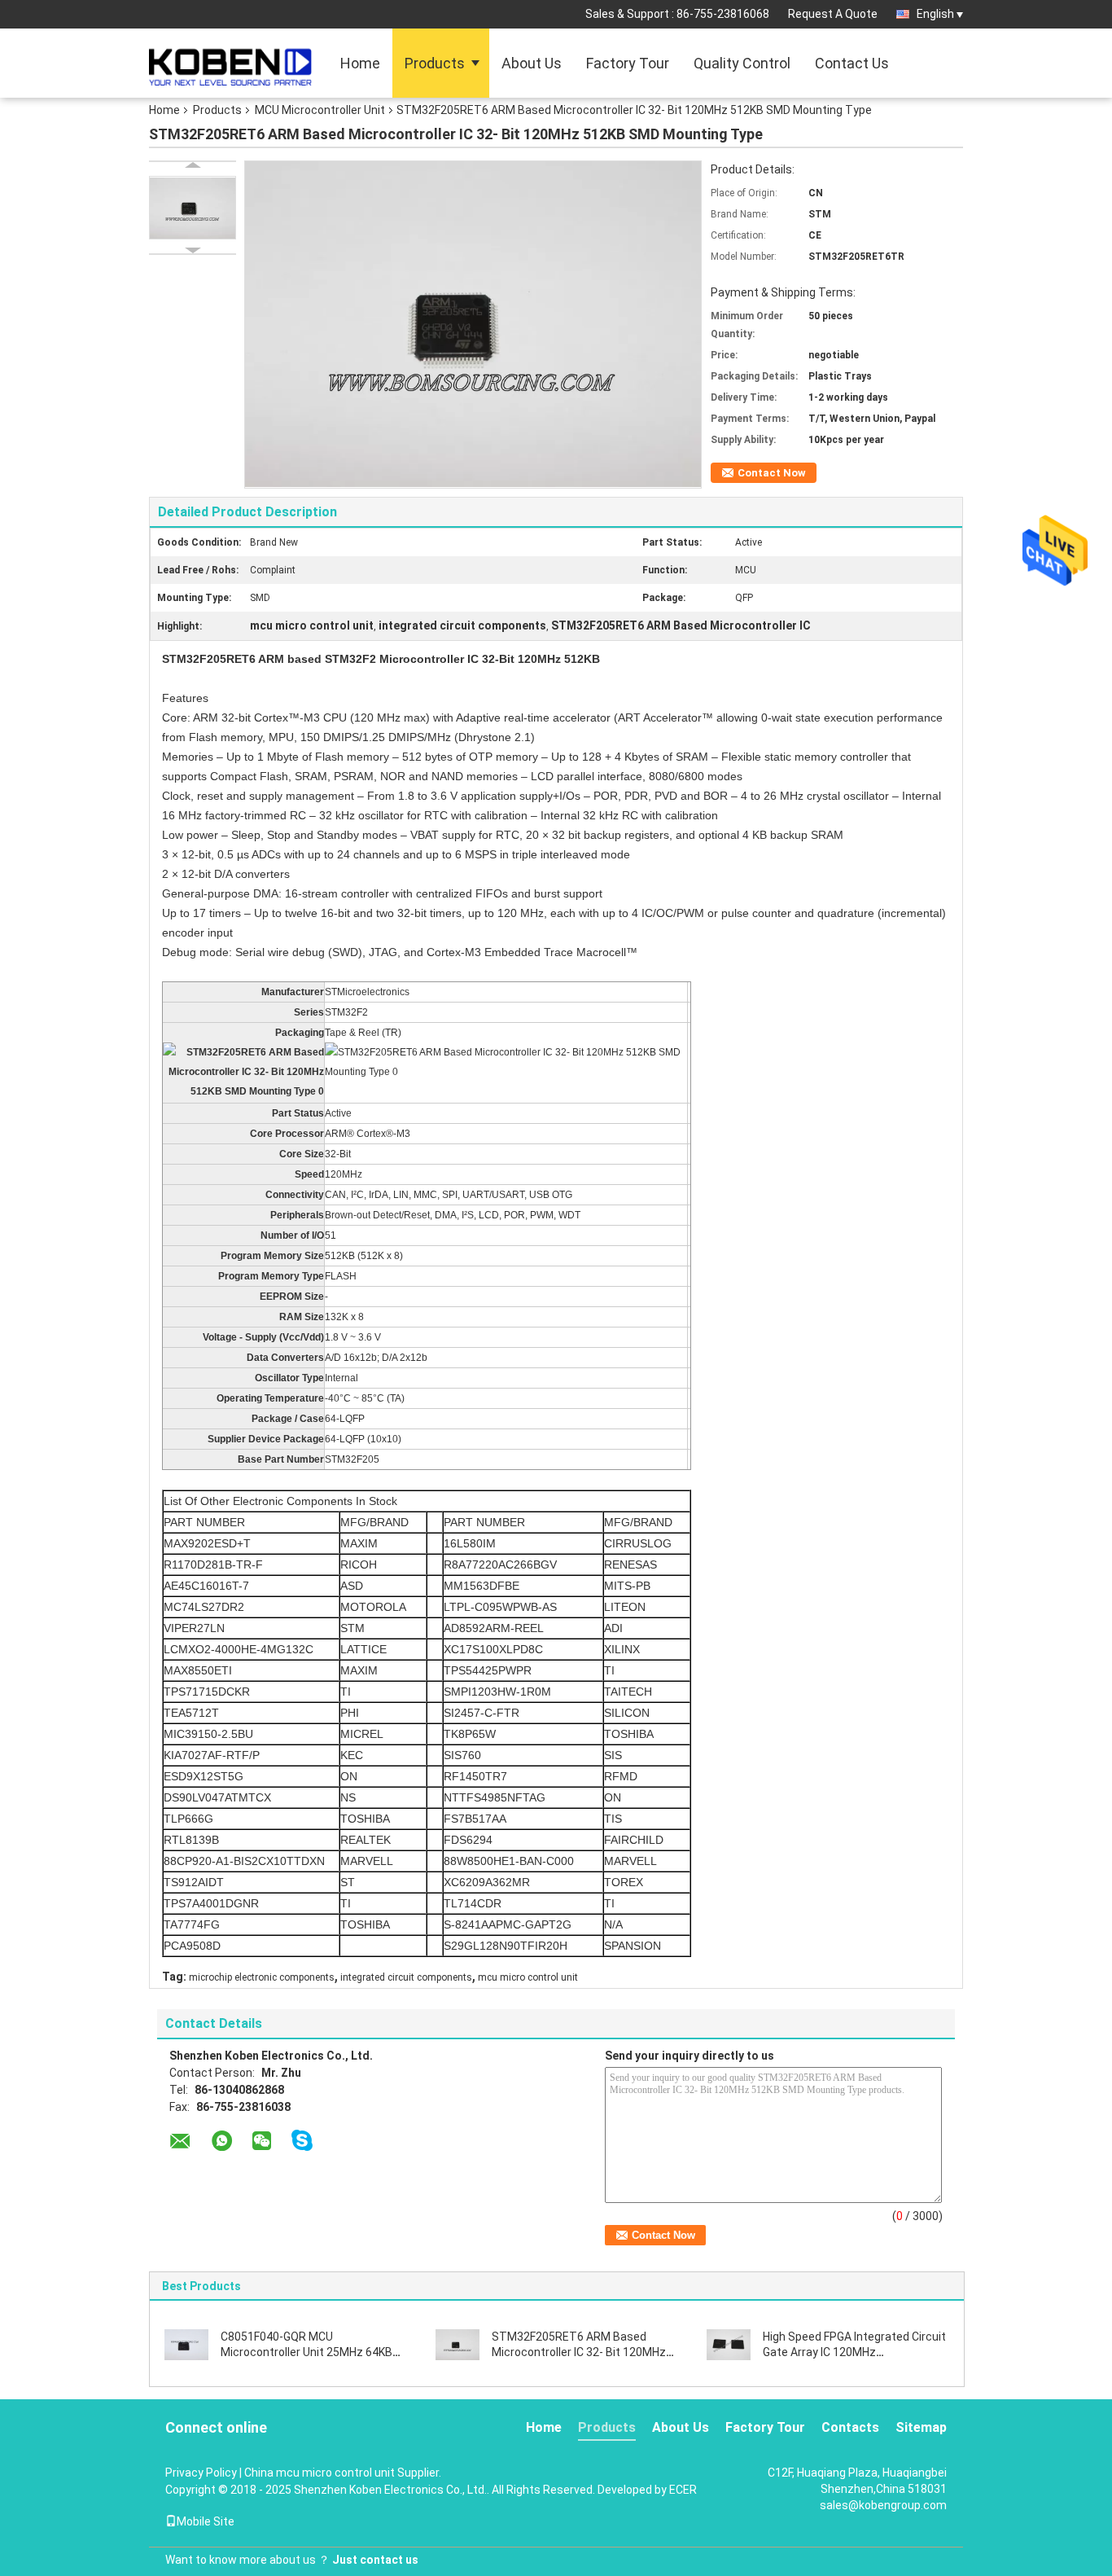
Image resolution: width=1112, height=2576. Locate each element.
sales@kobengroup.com (883, 2505)
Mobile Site (206, 2521)
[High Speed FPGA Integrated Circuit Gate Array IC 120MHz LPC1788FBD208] (729, 2344)
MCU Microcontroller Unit (320, 110)
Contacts (850, 2427)
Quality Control (742, 63)
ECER (683, 2490)
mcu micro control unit (528, 1977)
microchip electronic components (262, 1977)
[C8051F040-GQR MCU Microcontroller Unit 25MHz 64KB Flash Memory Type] (186, 2344)
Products (435, 63)
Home (360, 63)
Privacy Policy (201, 2473)
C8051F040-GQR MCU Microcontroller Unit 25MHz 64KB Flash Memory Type (306, 2352)
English (935, 14)
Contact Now (772, 473)
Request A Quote (833, 14)
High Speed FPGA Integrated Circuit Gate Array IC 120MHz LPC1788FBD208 (854, 2352)
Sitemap (921, 2427)
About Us (532, 63)
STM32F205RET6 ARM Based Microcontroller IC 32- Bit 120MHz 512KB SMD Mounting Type (579, 2352)
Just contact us (375, 2560)
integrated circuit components (406, 1977)
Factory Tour (628, 63)
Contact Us (852, 63)
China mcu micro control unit (320, 2473)
